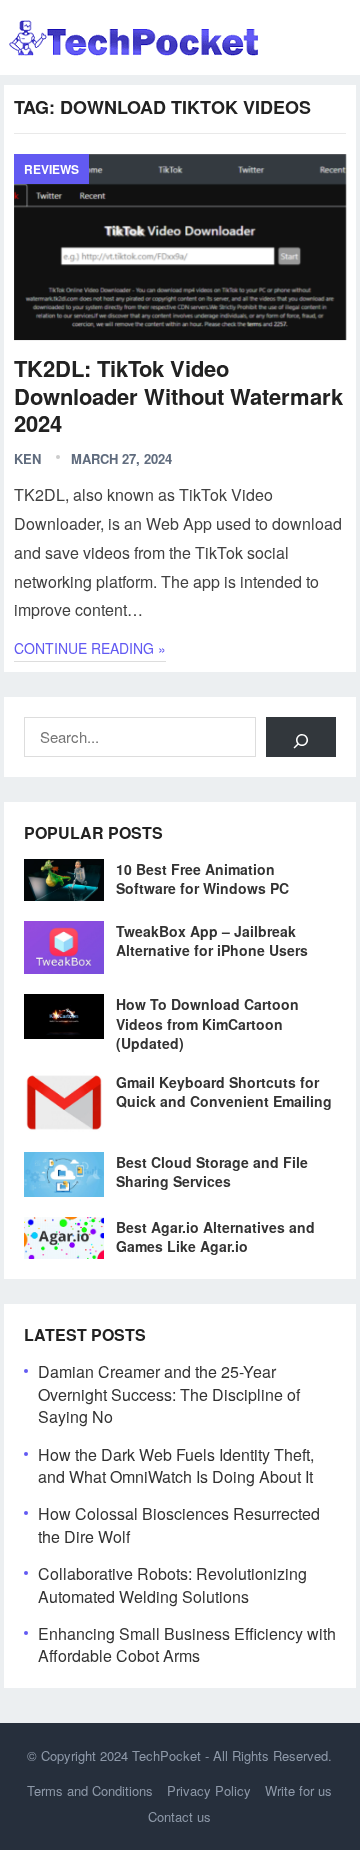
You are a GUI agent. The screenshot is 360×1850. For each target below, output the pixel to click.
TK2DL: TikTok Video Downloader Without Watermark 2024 (178, 395)
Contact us (179, 1816)
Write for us (298, 1790)
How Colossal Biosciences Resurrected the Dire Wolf (179, 1524)
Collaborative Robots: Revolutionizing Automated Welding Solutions (172, 1584)
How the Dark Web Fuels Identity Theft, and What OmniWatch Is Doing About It (176, 1465)
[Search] (301, 737)
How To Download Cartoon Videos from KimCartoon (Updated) (207, 1023)
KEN (27, 458)
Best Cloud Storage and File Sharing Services (212, 1171)
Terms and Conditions (90, 1790)
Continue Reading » (90, 648)
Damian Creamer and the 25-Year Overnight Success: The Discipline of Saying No (169, 1394)
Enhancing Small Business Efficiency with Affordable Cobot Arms (187, 1644)
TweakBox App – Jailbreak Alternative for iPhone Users (212, 940)
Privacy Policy (209, 1790)
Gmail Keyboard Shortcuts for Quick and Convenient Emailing (224, 1091)
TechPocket (166, 1755)
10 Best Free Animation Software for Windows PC (202, 878)
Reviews (51, 169)
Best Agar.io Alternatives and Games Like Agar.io (215, 1236)
